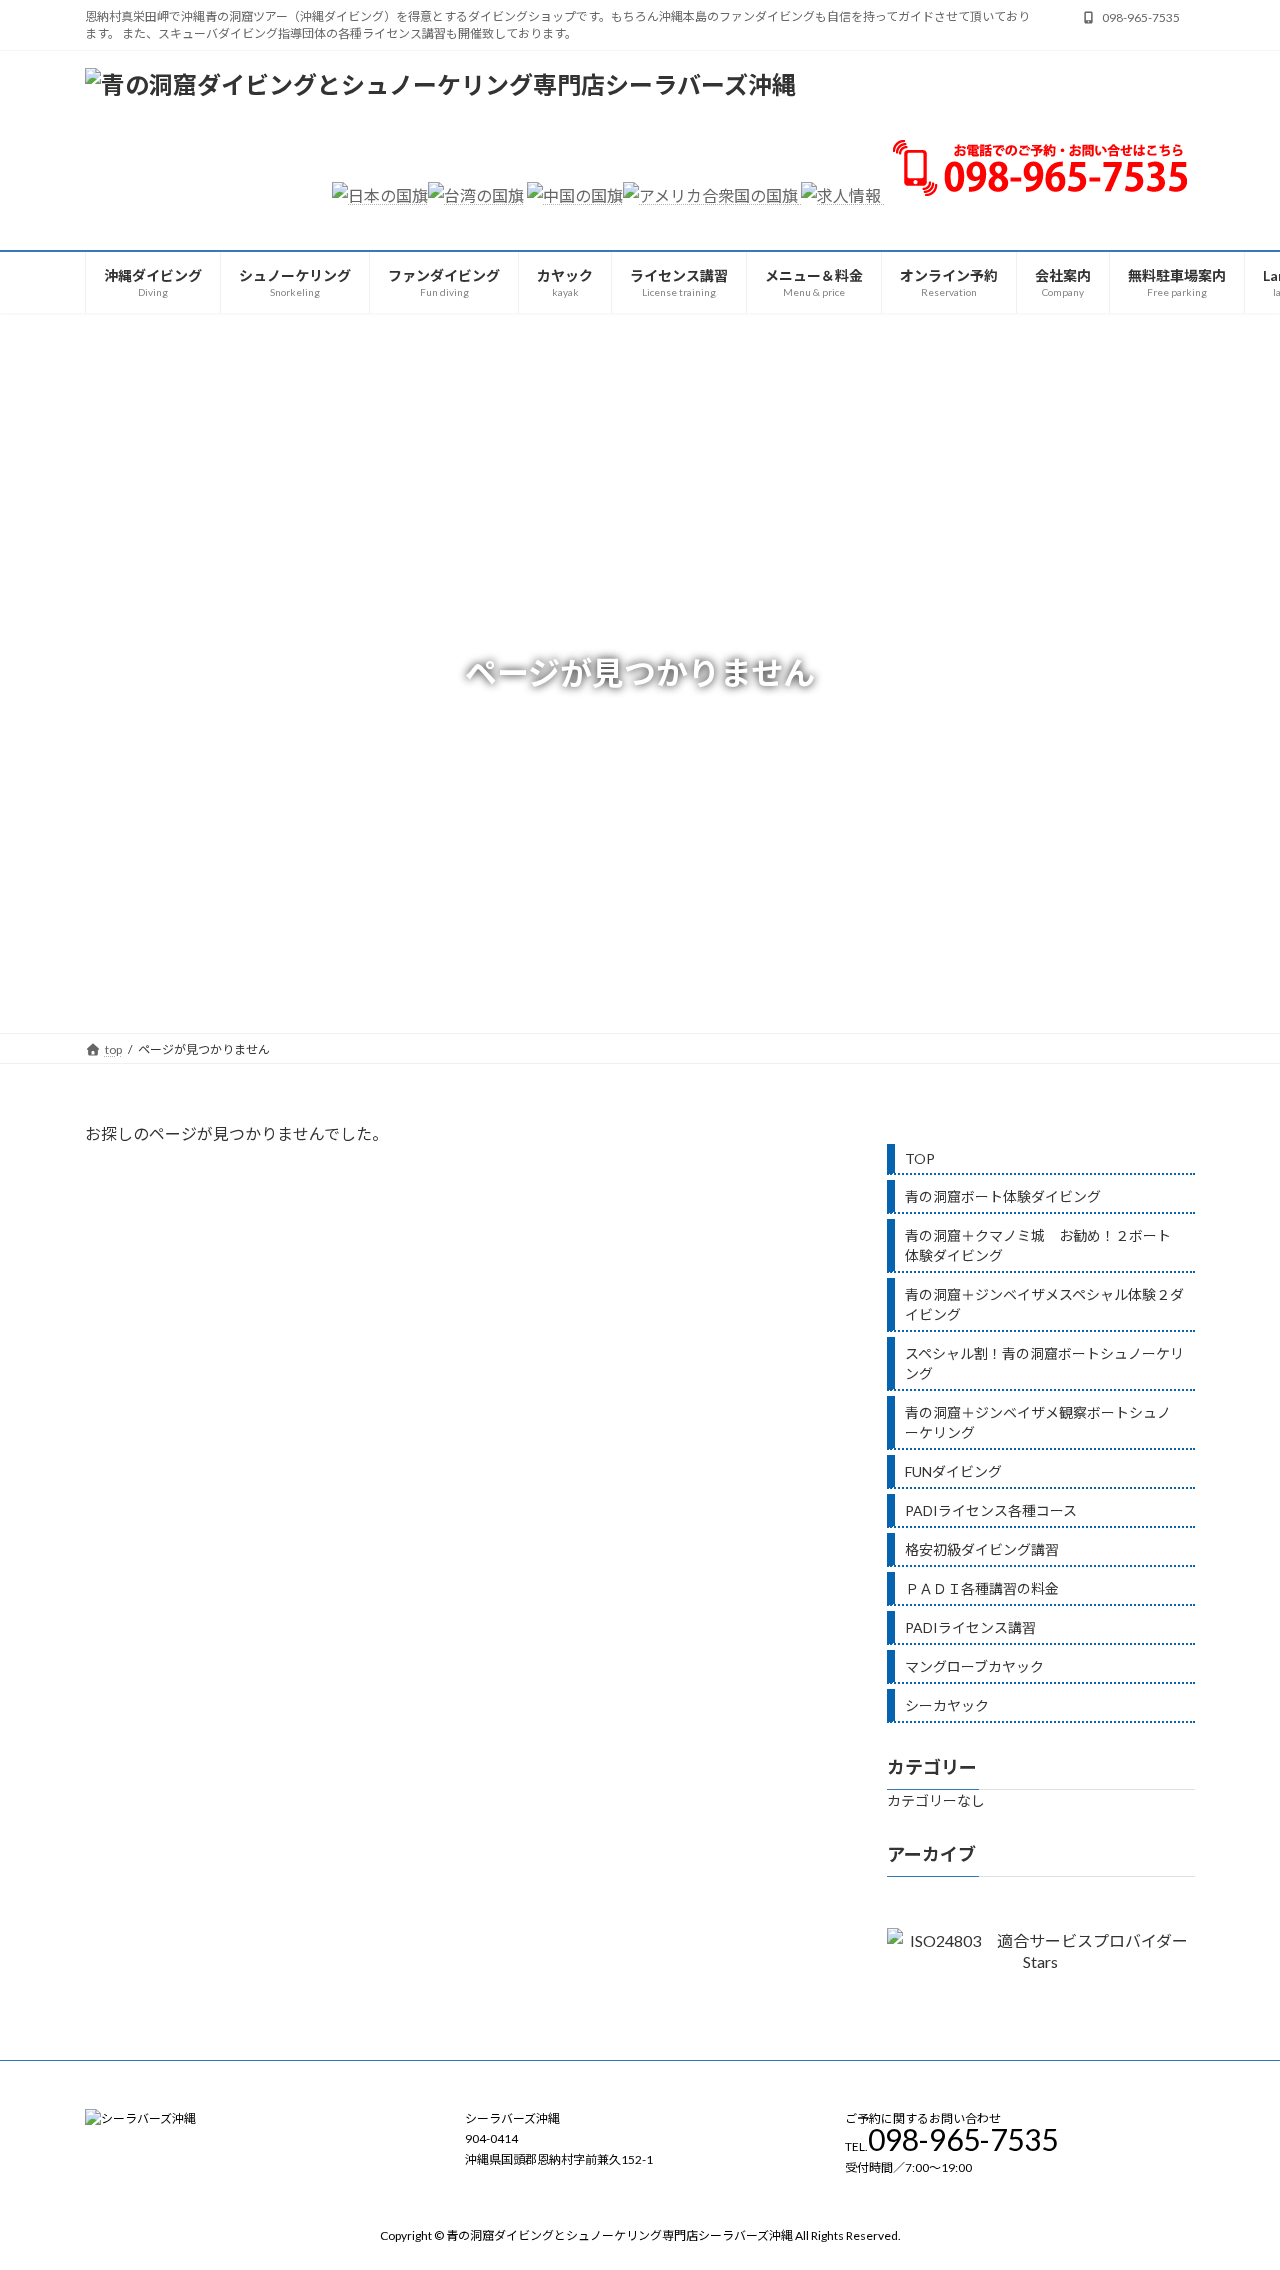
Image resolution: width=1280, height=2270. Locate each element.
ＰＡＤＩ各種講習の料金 (982, 1588)
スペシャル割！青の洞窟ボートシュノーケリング (1044, 1363)
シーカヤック (947, 1705)
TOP (920, 1158)
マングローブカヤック (974, 1666)
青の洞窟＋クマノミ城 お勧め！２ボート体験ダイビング (1038, 1245)
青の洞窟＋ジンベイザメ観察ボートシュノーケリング (1038, 1422)
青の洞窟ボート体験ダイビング (1003, 1196)
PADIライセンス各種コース (991, 1510)
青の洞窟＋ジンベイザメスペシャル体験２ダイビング (1044, 1304)
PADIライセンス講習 (970, 1627)
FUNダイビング (953, 1471)
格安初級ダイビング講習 (982, 1549)
